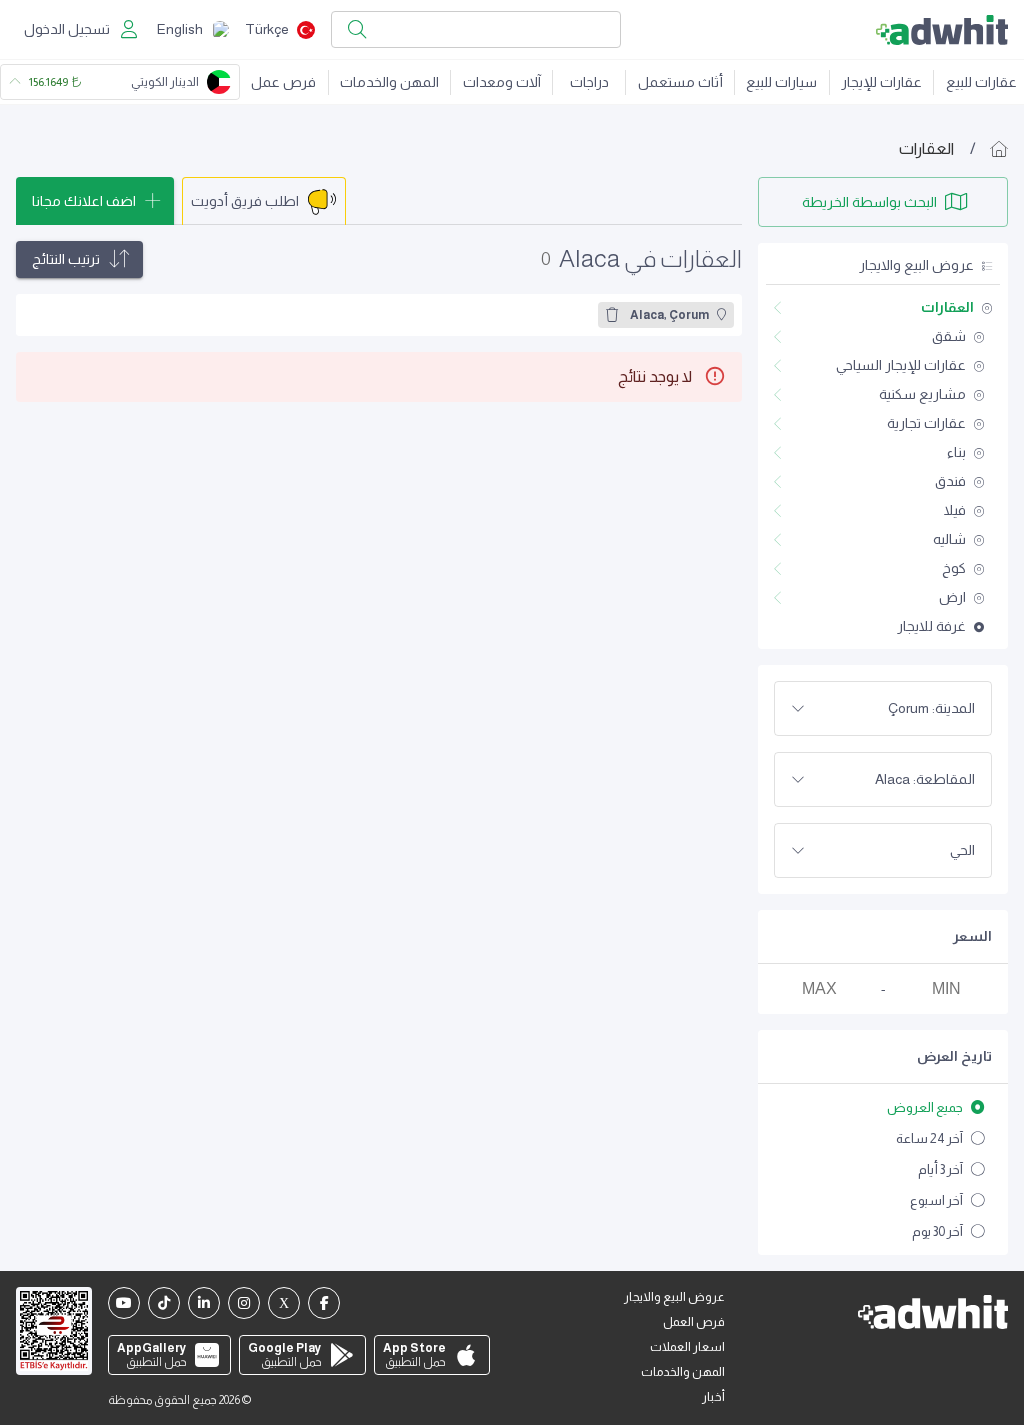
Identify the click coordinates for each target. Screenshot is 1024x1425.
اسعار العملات (687, 1347)
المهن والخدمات (389, 82)
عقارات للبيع (981, 82)
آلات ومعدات (502, 82)
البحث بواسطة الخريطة (869, 202)
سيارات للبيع (781, 82)
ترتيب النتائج (66, 259)
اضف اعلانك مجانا (84, 201)
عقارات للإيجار (881, 82)
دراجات (589, 82)
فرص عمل (283, 82)
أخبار (713, 1397)
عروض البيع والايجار (674, 1297)
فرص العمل (694, 1322)
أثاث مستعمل (680, 82)
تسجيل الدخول (67, 29)
